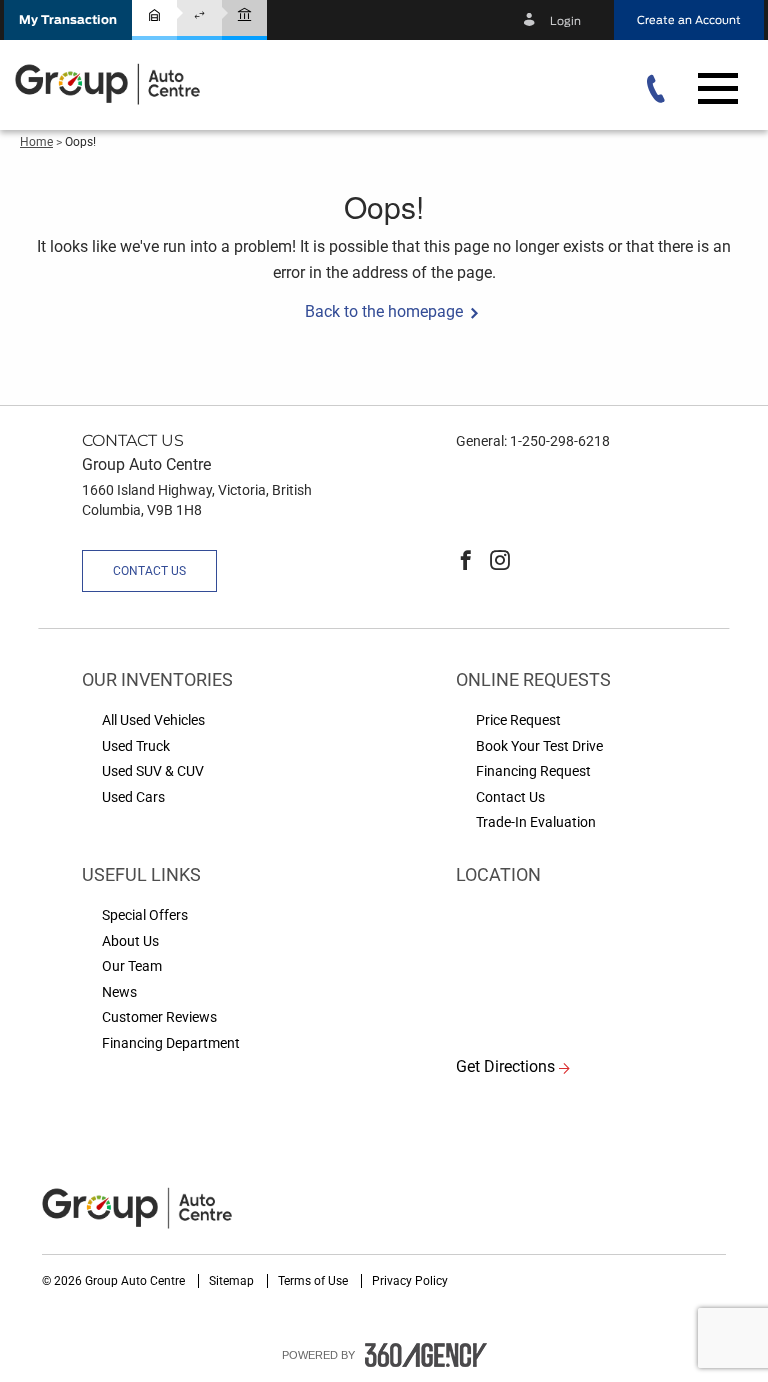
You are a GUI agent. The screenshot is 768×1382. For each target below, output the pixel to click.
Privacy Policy (410, 1281)
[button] (68, 20)
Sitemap (233, 1281)
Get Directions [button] (505, 1066)
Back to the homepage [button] (384, 311)
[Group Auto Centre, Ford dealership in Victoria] (110, 83)
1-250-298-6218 (560, 441)
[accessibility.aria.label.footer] (426, 1355)
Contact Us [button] (149, 571)
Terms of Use (314, 1281)
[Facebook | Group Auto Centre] (466, 562)
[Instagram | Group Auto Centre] (500, 562)
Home (36, 142)
